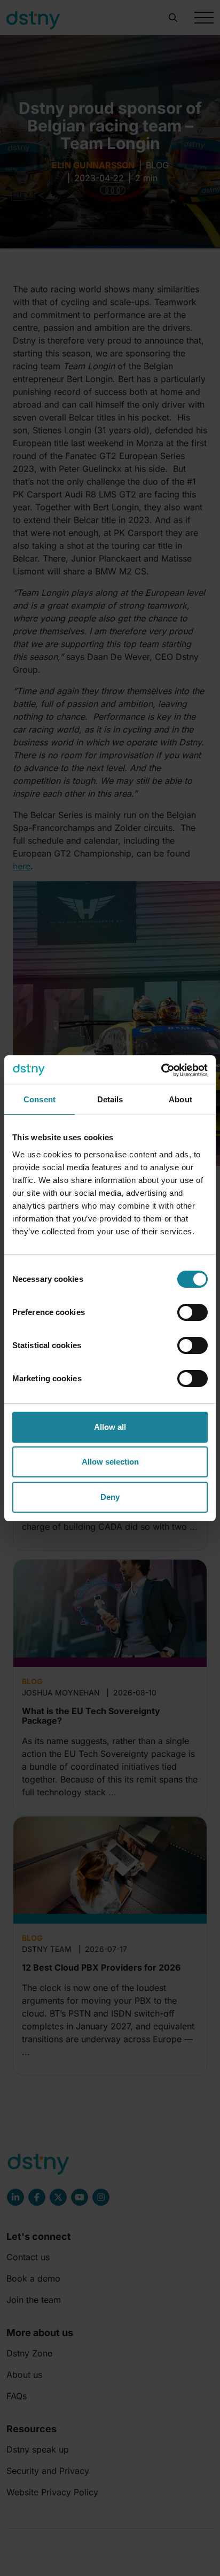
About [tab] (180, 1099)
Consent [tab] (40, 1099)
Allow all (110, 1427)
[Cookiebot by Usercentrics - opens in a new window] (161, 1070)
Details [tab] (110, 1099)
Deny (110, 1497)
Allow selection (110, 1462)
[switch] (192, 1312)
